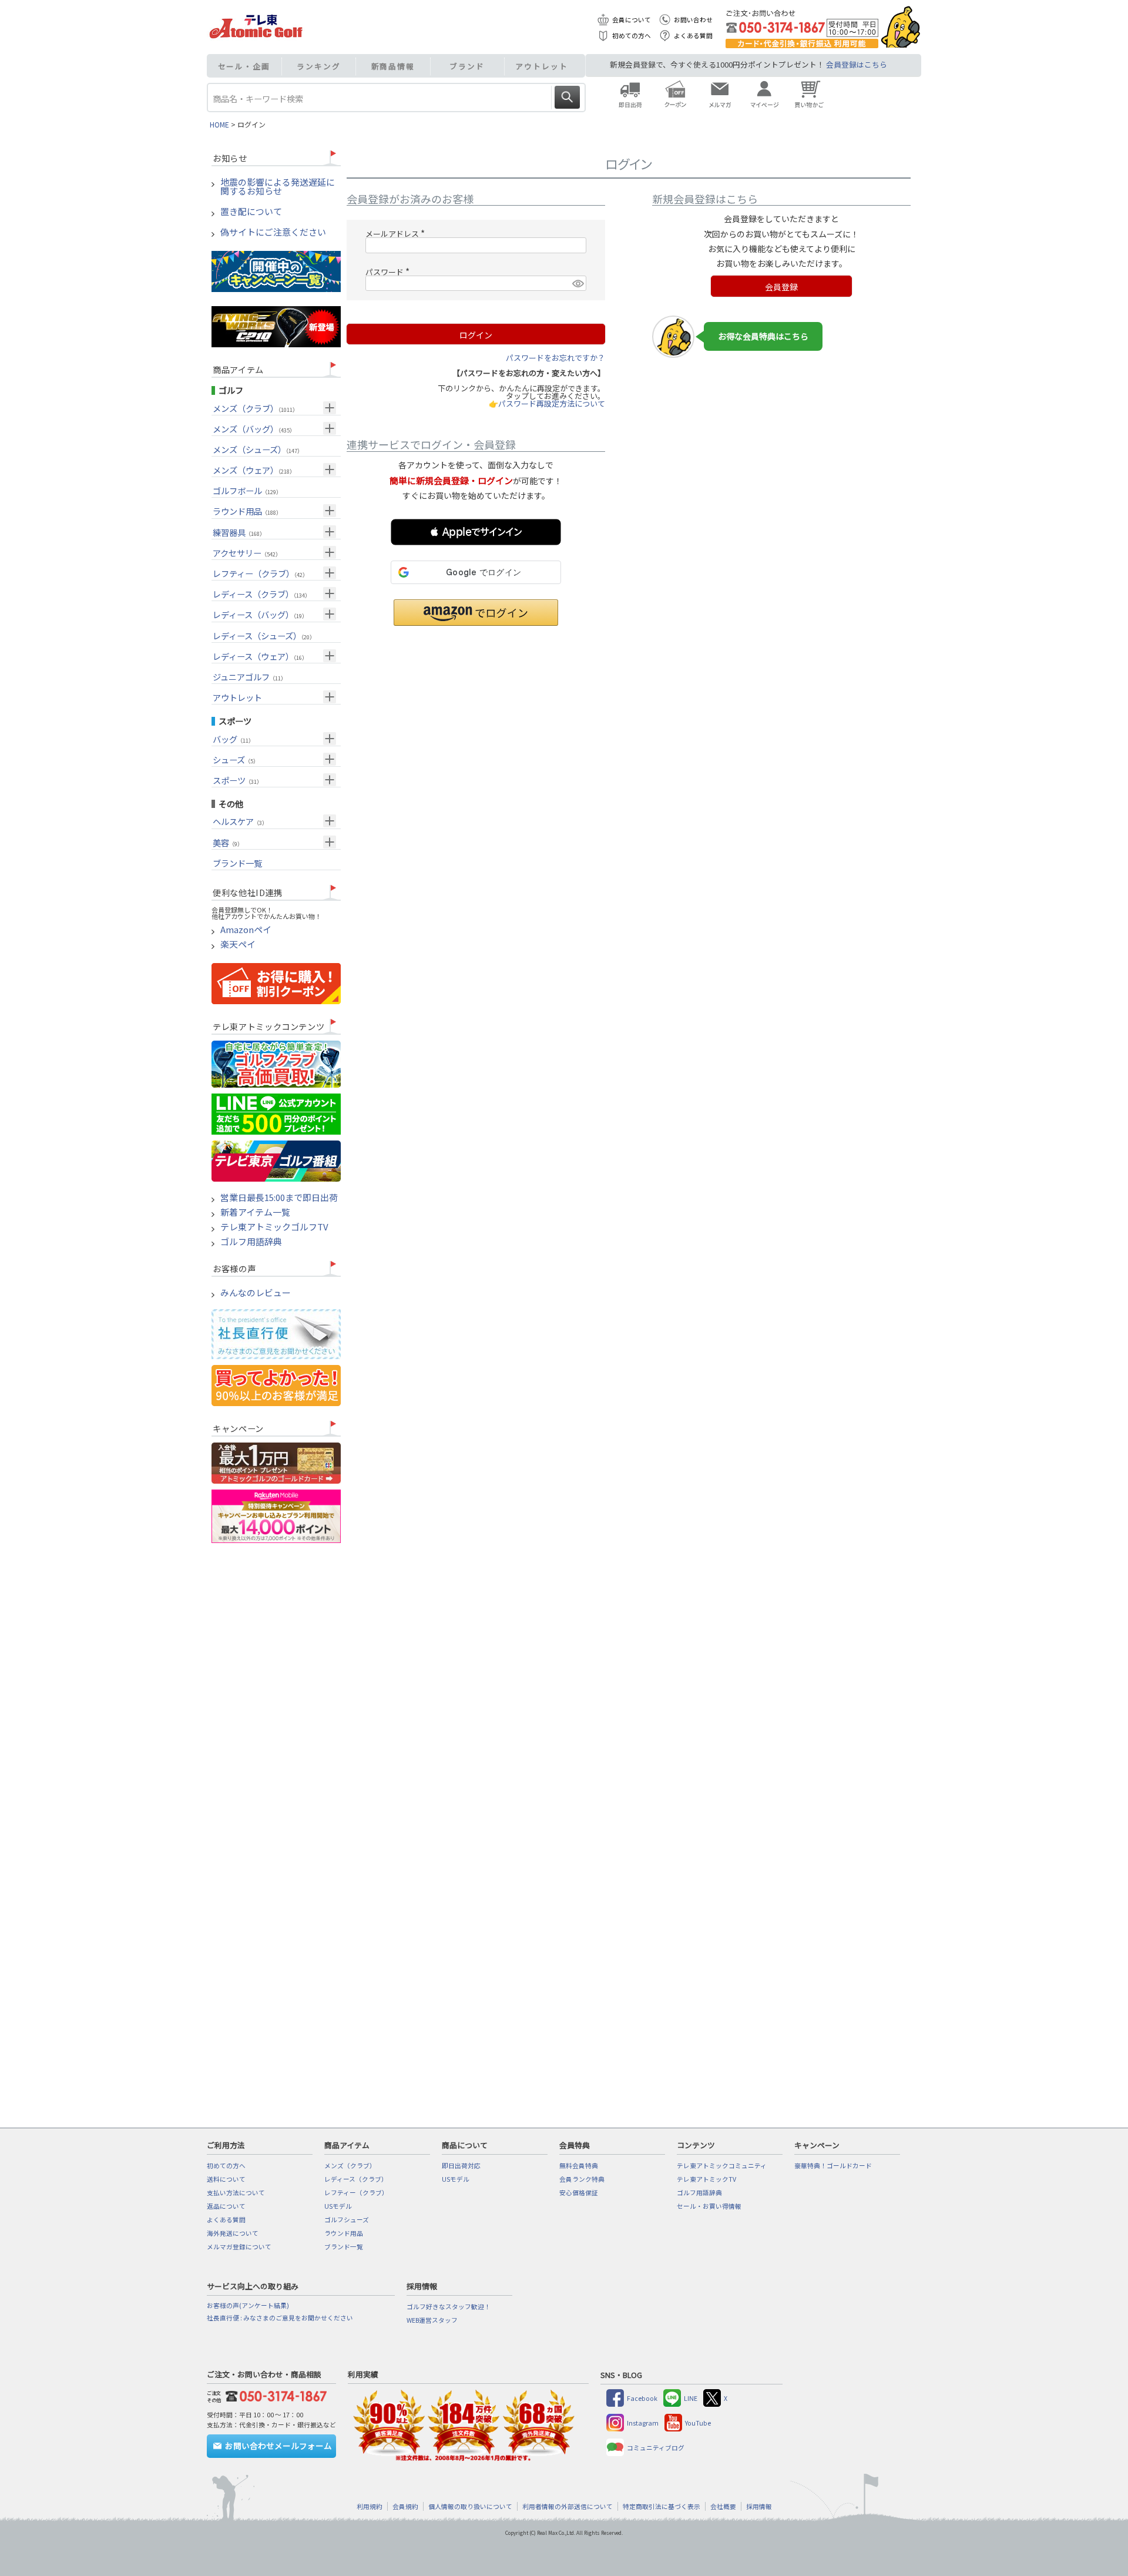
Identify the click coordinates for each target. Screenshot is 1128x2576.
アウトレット (541, 66)
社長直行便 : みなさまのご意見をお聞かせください (280, 2318)
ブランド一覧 (237, 863)
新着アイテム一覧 (255, 1212)
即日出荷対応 (461, 2166)
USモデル (338, 2206)
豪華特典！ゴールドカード (833, 2166)
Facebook (642, 2398)
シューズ (236, 759)
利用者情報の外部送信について (568, 2506)
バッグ (233, 739)
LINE (691, 2398)
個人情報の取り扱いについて (470, 2506)
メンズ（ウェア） (254, 470)
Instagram (643, 2423)
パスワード (389, 272)
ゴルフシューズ (347, 2220)
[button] (476, 532)
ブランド (467, 66)
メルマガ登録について (239, 2247)
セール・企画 (244, 66)
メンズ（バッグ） (254, 429)
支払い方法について (236, 2193)
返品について (226, 2206)
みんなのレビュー (256, 1293)
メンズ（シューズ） (258, 449)
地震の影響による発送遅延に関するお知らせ (278, 187)
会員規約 (405, 2506)
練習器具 (239, 532)
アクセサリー (247, 553)
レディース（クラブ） (261, 594)
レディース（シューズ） (264, 635)
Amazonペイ (246, 930)
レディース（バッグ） (260, 614)
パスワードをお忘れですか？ (555, 358)
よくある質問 (693, 36)
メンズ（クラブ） (255, 408)
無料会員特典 (579, 2166)
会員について (632, 20)
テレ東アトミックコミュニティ (722, 2166)
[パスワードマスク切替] (578, 283)
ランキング (319, 66)
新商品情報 (393, 66)
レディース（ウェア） (260, 656)
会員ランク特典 (582, 2179)
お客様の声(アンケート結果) (248, 2305)
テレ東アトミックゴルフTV (274, 1227)
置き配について (251, 212)
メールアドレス (397, 234)
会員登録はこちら (857, 64)
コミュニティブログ (656, 2448)
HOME (219, 124)
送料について (226, 2179)
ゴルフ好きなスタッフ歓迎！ (449, 2307)
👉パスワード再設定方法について (547, 403)
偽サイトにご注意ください (273, 232)
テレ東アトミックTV (706, 2179)
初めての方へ (632, 36)
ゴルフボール (247, 490)
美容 (228, 842)
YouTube (698, 2423)
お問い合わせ (693, 20)
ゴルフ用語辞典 (251, 1242)
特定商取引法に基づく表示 (662, 2506)
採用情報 (759, 2506)
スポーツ (237, 780)
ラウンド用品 (247, 511)
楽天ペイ (238, 945)
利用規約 (370, 2506)
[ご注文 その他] (274, 2395)
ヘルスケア (240, 821)
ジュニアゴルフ (249, 677)
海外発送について (233, 2233)
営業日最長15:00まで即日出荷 (279, 1198)
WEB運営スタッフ (432, 2320)
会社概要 (723, 2506)
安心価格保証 (579, 2193)
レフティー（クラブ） (260, 573)
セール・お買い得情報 (709, 2206)
